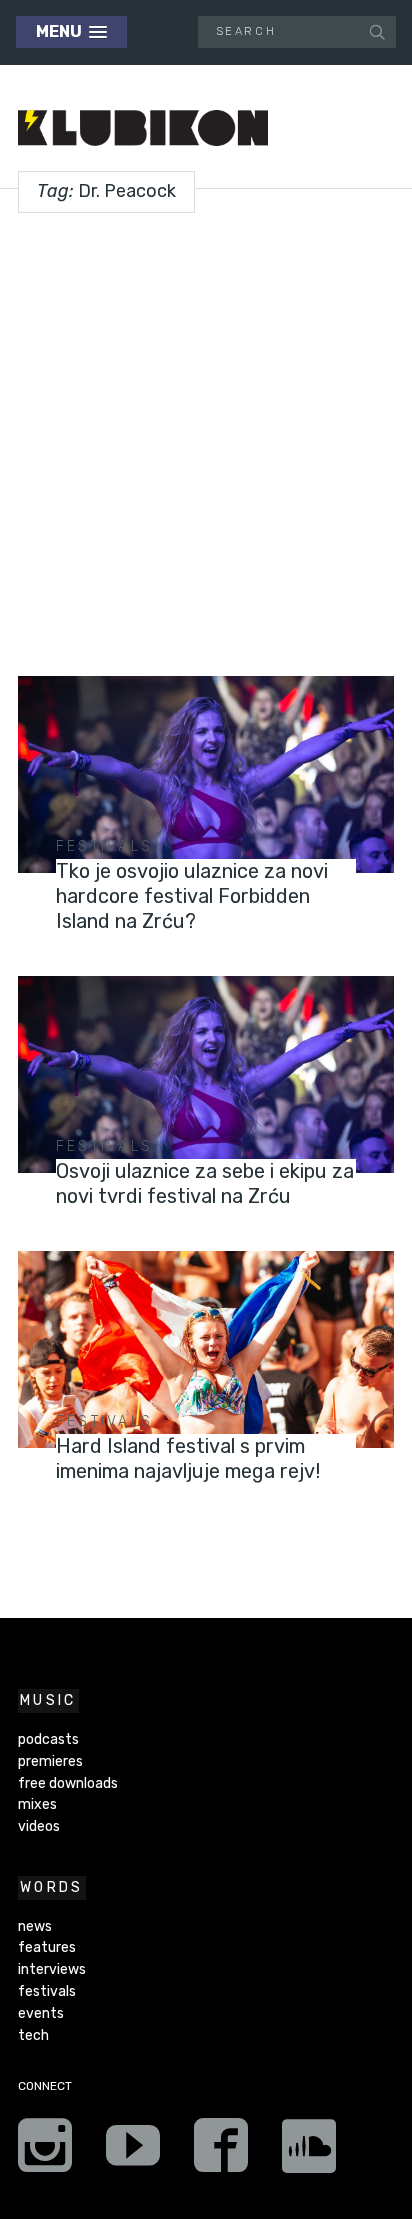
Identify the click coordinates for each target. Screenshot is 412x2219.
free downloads (68, 1783)
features (47, 1947)
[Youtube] (133, 2152)
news (35, 1926)
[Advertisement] (206, 437)
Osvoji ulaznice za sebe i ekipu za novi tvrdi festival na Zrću (205, 1183)
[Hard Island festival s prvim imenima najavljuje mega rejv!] (206, 1349)
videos (39, 1826)
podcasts (48, 1739)
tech (33, 2035)
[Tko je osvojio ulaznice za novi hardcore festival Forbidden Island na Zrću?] (206, 774)
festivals (105, 846)
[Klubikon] (143, 128)
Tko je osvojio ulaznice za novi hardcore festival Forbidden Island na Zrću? (192, 896)
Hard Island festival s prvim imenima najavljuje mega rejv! (188, 1458)
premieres (50, 1761)
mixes (37, 1804)
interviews (52, 1969)
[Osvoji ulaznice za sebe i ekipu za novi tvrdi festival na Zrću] (206, 1074)
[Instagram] (45, 2152)
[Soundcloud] (309, 2152)
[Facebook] (221, 2152)
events (41, 2013)
